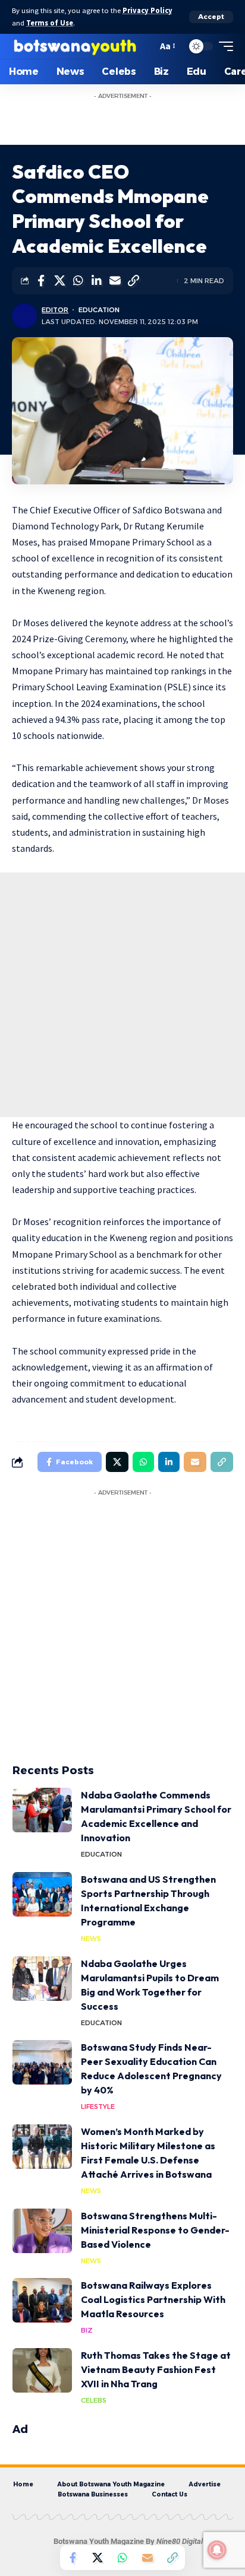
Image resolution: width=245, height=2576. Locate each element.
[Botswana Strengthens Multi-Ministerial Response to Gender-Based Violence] (42, 2231)
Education (99, 310)
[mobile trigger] (223, 46)
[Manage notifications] (217, 2550)
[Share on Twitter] (59, 281)
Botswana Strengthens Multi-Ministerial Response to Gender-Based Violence (155, 2230)
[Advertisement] (134, 120)
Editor (55, 310)
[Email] (115, 281)
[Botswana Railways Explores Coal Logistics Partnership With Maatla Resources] (42, 2300)
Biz (87, 2330)
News (91, 1939)
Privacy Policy (147, 10)
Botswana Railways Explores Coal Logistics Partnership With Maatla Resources (153, 2299)
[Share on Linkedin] (96, 281)
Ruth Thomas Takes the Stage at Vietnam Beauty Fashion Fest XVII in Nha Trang (156, 2369)
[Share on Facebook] (41, 281)
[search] (145, 46)
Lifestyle (98, 2107)
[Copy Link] (133, 281)
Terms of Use (50, 23)
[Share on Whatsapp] (78, 281)
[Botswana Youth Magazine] (74, 46)
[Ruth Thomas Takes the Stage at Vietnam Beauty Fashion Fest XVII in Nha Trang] (42, 2370)
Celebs (94, 2400)
